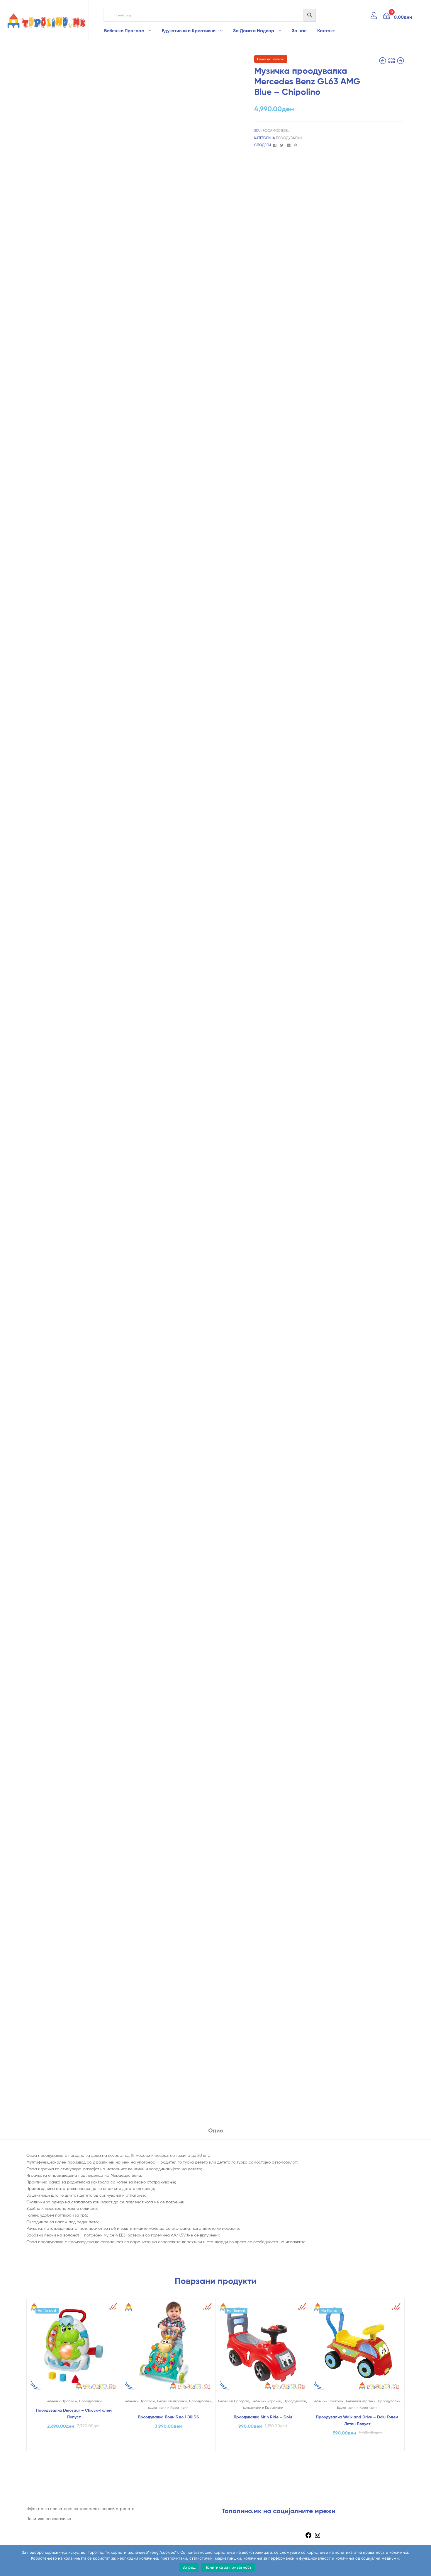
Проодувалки (289, 138)
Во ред (189, 2567)
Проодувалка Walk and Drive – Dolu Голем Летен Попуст (357, 2420)
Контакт (326, 30)
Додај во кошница (74, 2445)
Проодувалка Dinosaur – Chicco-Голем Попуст (74, 2414)
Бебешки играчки (172, 2401)
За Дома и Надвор (254, 30)
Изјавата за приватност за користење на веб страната (80, 2508)
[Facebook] (308, 2537)
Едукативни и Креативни (189, 30)
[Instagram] (318, 2537)
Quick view (74, 2351)
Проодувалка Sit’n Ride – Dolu (263, 2417)
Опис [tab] (216, 2130)
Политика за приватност (228, 2567)
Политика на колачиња (49, 2518)
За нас (299, 30)
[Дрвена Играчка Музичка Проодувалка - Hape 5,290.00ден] (383, 61)
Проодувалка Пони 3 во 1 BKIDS (168, 2417)
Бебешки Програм (124, 30)
